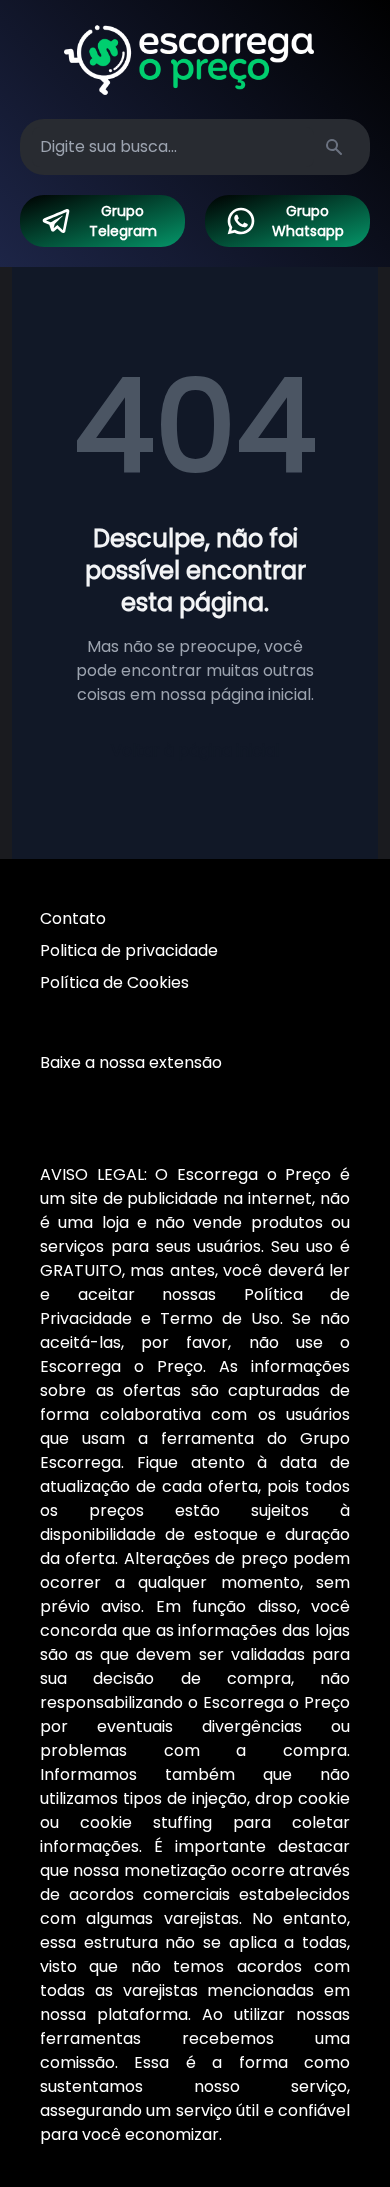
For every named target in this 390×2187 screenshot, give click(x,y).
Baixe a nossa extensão (131, 1062)
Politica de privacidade (129, 950)
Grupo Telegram (123, 221)
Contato (73, 918)
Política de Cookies (114, 982)
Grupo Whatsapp (308, 221)
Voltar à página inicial (195, 750)
